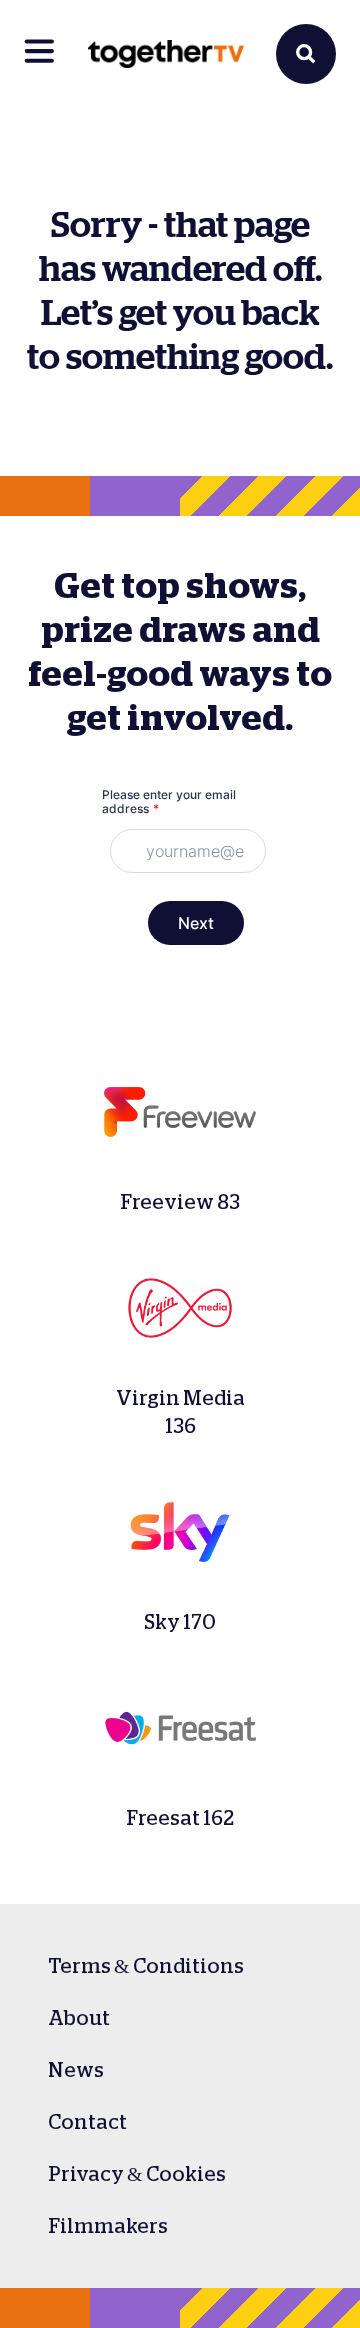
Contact (87, 2122)
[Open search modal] (306, 54)
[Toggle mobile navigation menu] (40, 54)
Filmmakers (108, 2226)
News (76, 2070)
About (79, 2018)
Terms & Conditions (146, 1966)
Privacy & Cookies (137, 2174)
